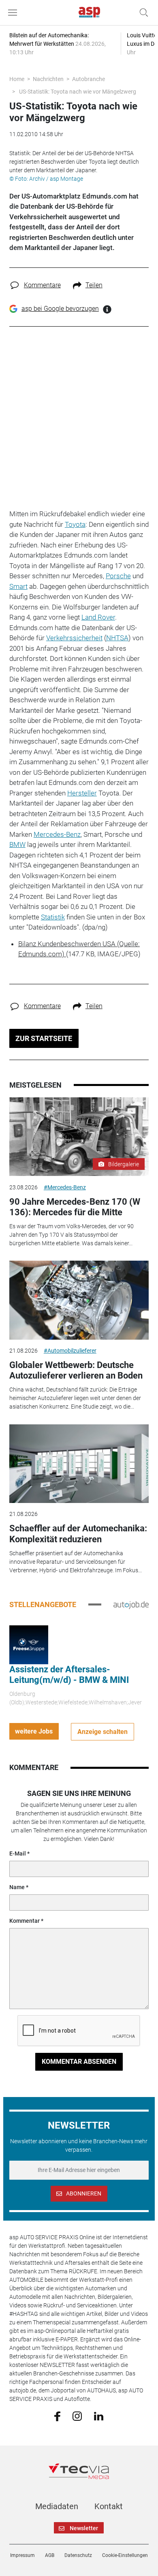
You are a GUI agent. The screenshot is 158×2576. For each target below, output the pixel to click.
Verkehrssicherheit (74, 638)
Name (17, 1887)
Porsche (118, 576)
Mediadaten (57, 2506)
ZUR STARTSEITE (44, 1038)
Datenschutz (78, 2555)
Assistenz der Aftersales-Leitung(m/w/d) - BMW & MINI (69, 1675)
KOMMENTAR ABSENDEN (79, 2062)
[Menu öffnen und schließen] (15, 13)
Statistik (53, 917)
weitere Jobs (34, 1731)
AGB (50, 2555)
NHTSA (117, 638)
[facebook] (57, 2416)
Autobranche (89, 79)
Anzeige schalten (102, 1732)
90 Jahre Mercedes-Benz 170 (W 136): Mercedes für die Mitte (75, 1207)
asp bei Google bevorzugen (60, 309)
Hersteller (82, 793)
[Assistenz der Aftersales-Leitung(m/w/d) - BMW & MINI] (29, 1644)
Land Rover (98, 617)
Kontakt (109, 2506)
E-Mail (18, 1853)
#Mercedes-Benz (65, 1187)
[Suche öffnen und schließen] (142, 13)
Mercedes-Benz (57, 834)
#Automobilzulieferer (70, 1351)
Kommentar (25, 1921)
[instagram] (77, 2416)
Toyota (75, 524)
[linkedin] (99, 2416)
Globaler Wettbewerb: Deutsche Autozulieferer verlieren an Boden (76, 1370)
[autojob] (131, 1604)
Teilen (94, 285)
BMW (17, 844)
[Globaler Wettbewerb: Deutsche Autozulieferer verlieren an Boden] (79, 1300)
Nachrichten (48, 79)
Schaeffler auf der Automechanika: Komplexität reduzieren (78, 1534)
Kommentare (42, 285)
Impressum (22, 2555)
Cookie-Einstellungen (125, 2555)
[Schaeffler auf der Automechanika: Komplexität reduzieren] (79, 1464)
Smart (18, 586)
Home (17, 79)
